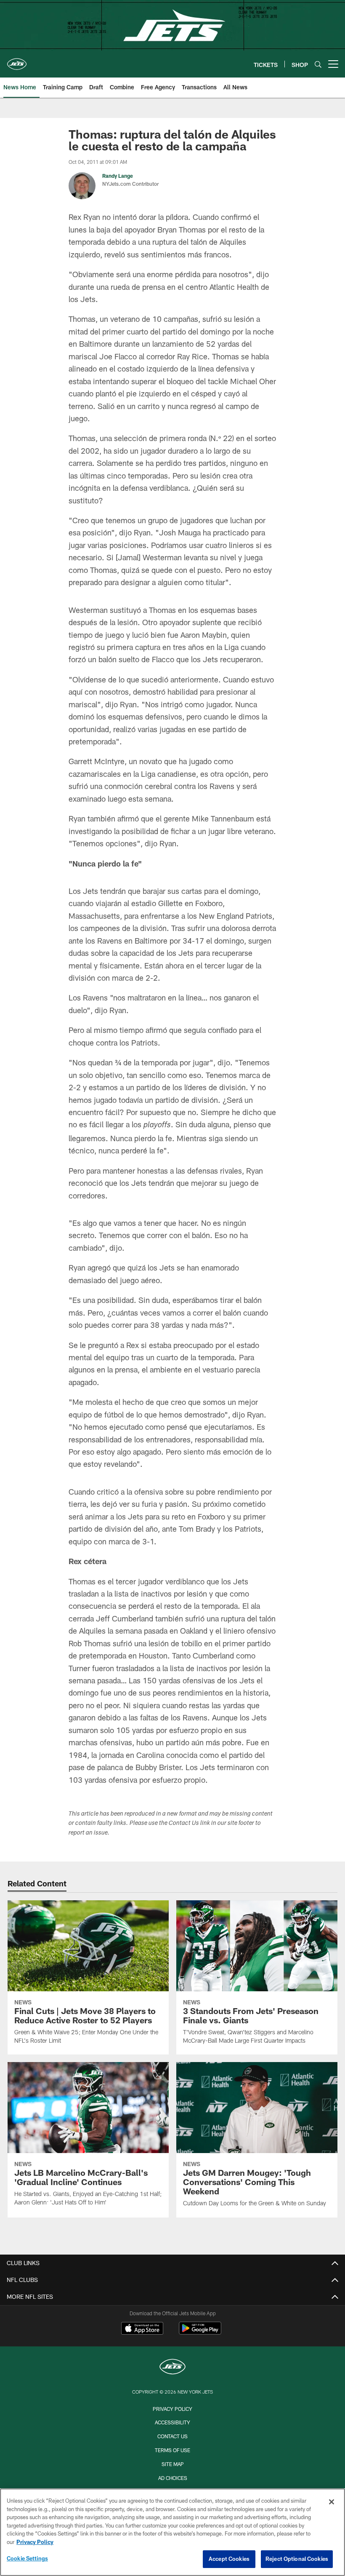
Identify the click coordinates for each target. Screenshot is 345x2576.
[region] (172, 2532)
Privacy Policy (172, 2409)
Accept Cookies (229, 2559)
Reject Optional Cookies (297, 2559)
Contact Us (172, 2436)
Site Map (173, 2464)
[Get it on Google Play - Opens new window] (200, 2332)
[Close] (332, 2502)
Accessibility (172, 2422)
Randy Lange (118, 176)
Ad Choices (173, 2478)
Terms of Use (172, 2450)
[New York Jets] (172, 2368)
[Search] (318, 64)
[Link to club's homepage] (17, 61)
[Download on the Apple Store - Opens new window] (142, 2329)
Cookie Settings (27, 2558)
